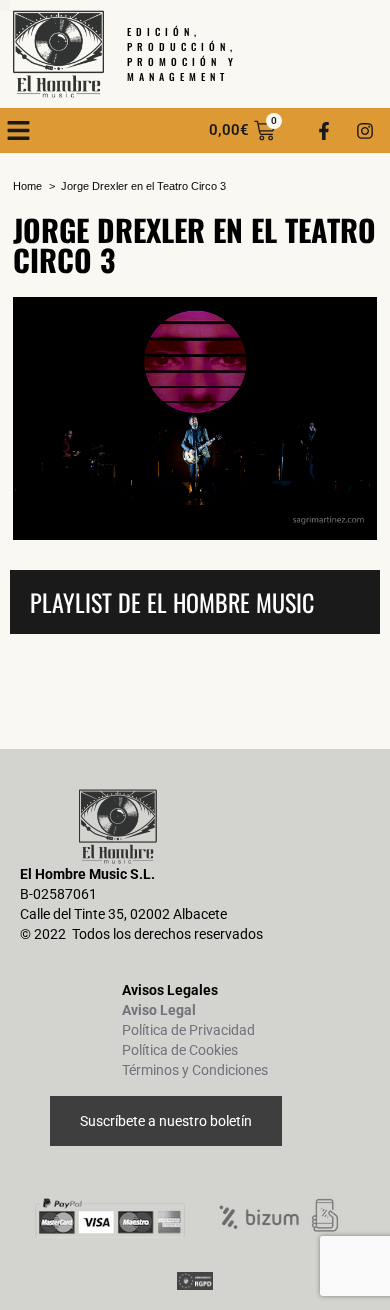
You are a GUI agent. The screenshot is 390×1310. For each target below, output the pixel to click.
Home (27, 186)
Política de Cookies (180, 1050)
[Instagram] (365, 131)
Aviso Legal (159, 1010)
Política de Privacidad (188, 1030)
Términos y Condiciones (195, 1070)
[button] (19, 131)
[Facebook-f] (324, 131)
